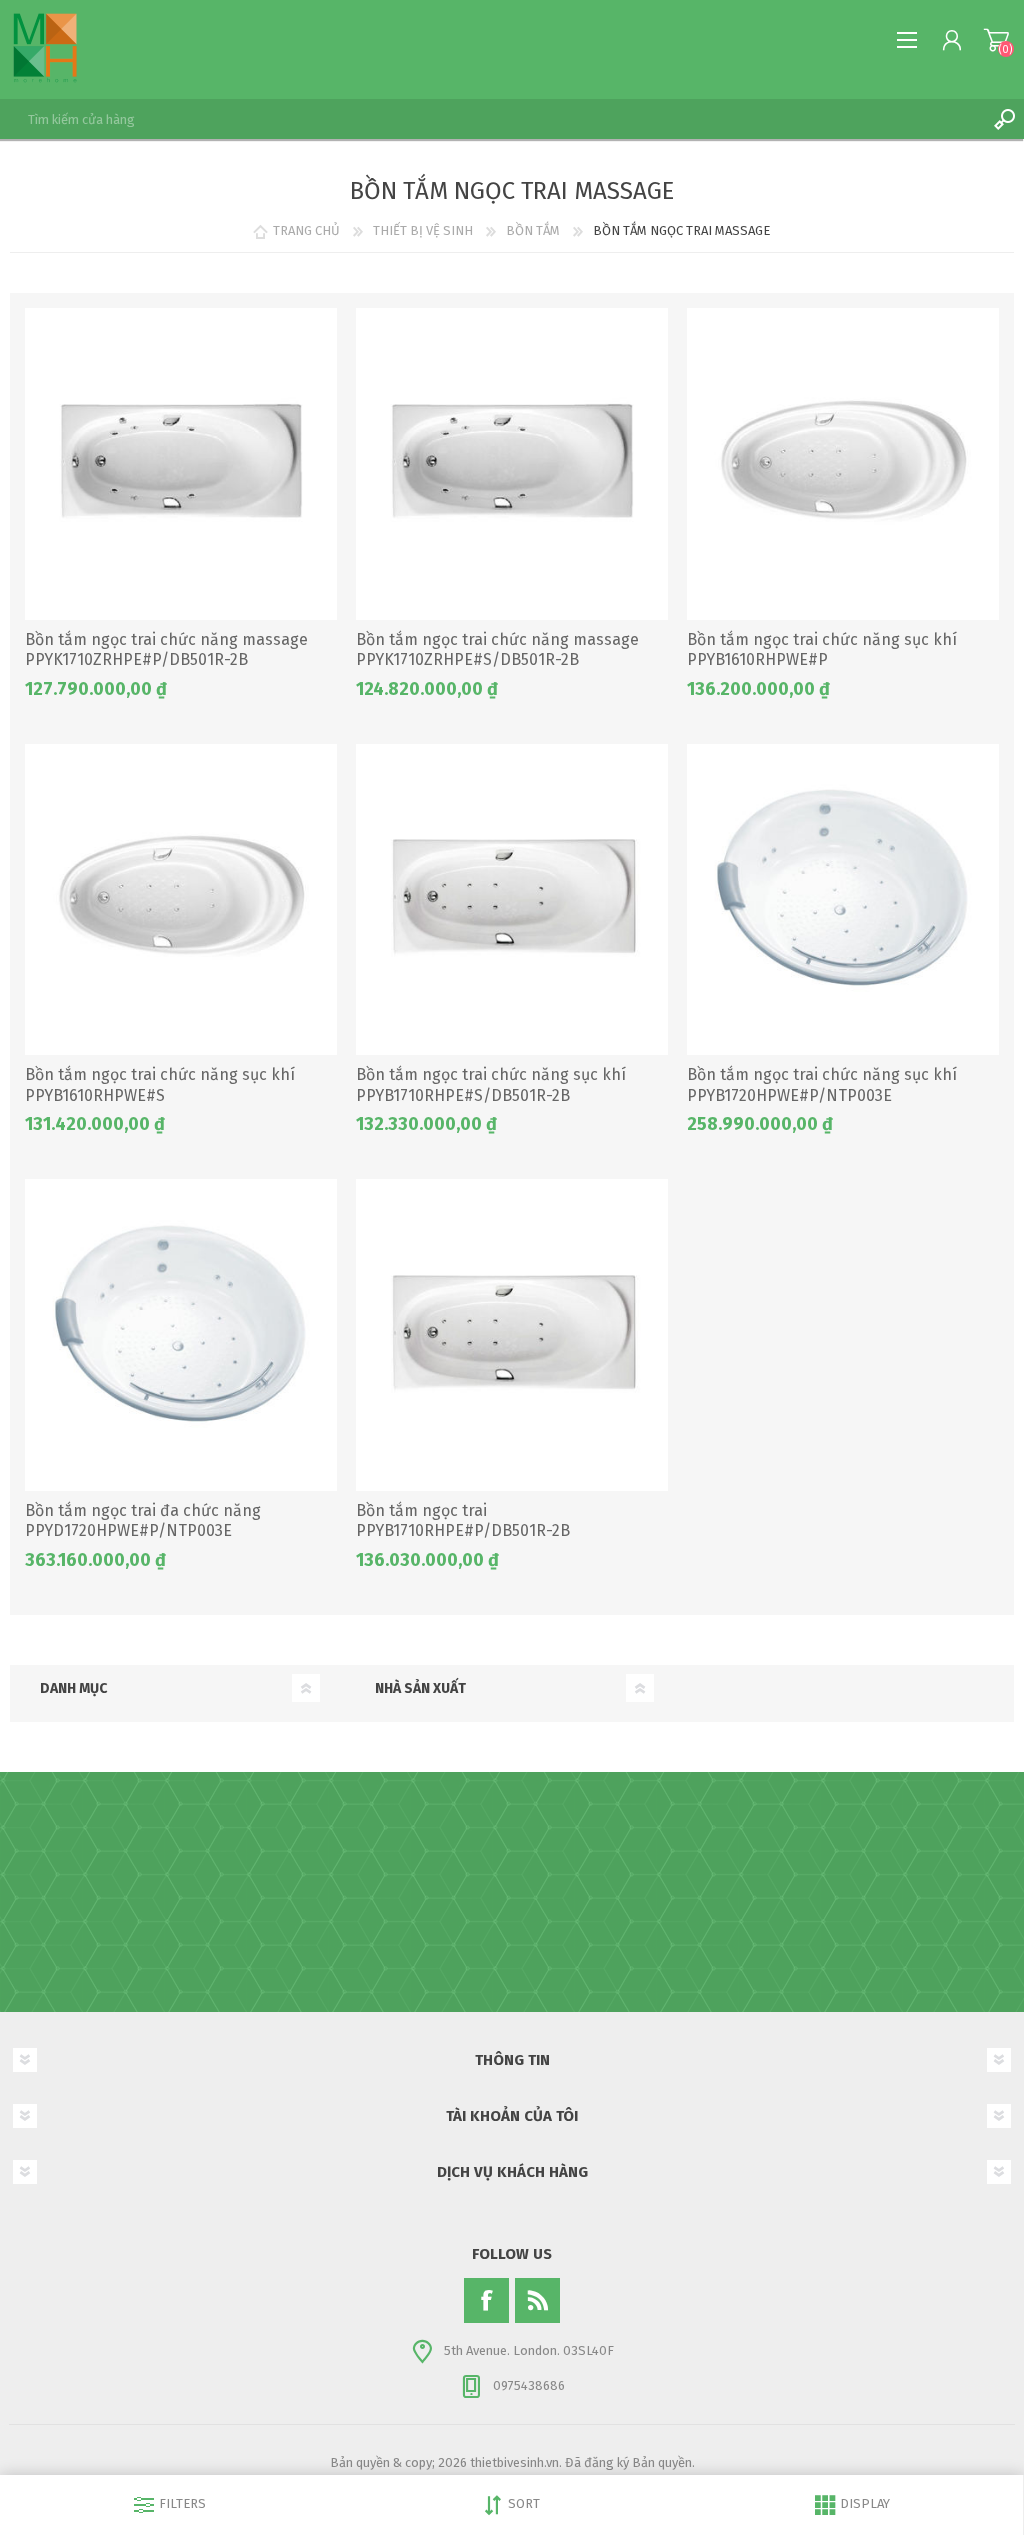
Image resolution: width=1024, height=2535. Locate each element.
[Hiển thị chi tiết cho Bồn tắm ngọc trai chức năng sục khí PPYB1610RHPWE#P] (843, 464)
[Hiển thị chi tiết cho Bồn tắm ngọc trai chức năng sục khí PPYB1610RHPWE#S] (181, 900)
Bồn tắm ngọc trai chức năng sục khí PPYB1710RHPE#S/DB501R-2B (491, 1085)
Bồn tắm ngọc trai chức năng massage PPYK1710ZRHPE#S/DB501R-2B (497, 650)
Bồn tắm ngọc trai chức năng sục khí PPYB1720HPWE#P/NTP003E (822, 1085)
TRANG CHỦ (306, 230)
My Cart (996, 40)
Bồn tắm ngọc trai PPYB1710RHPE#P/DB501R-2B (463, 1521)
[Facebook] (486, 2300)
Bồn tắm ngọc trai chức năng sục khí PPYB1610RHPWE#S (160, 1085)
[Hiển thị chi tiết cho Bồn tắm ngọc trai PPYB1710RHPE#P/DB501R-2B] (512, 1335)
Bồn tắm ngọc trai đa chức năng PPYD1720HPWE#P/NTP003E (143, 1521)
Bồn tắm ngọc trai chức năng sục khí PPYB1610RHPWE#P (822, 650)
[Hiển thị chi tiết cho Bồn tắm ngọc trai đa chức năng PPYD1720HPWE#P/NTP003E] (181, 1335)
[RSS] (537, 2300)
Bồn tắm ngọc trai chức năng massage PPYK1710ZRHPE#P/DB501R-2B (166, 650)
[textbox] (492, 119)
